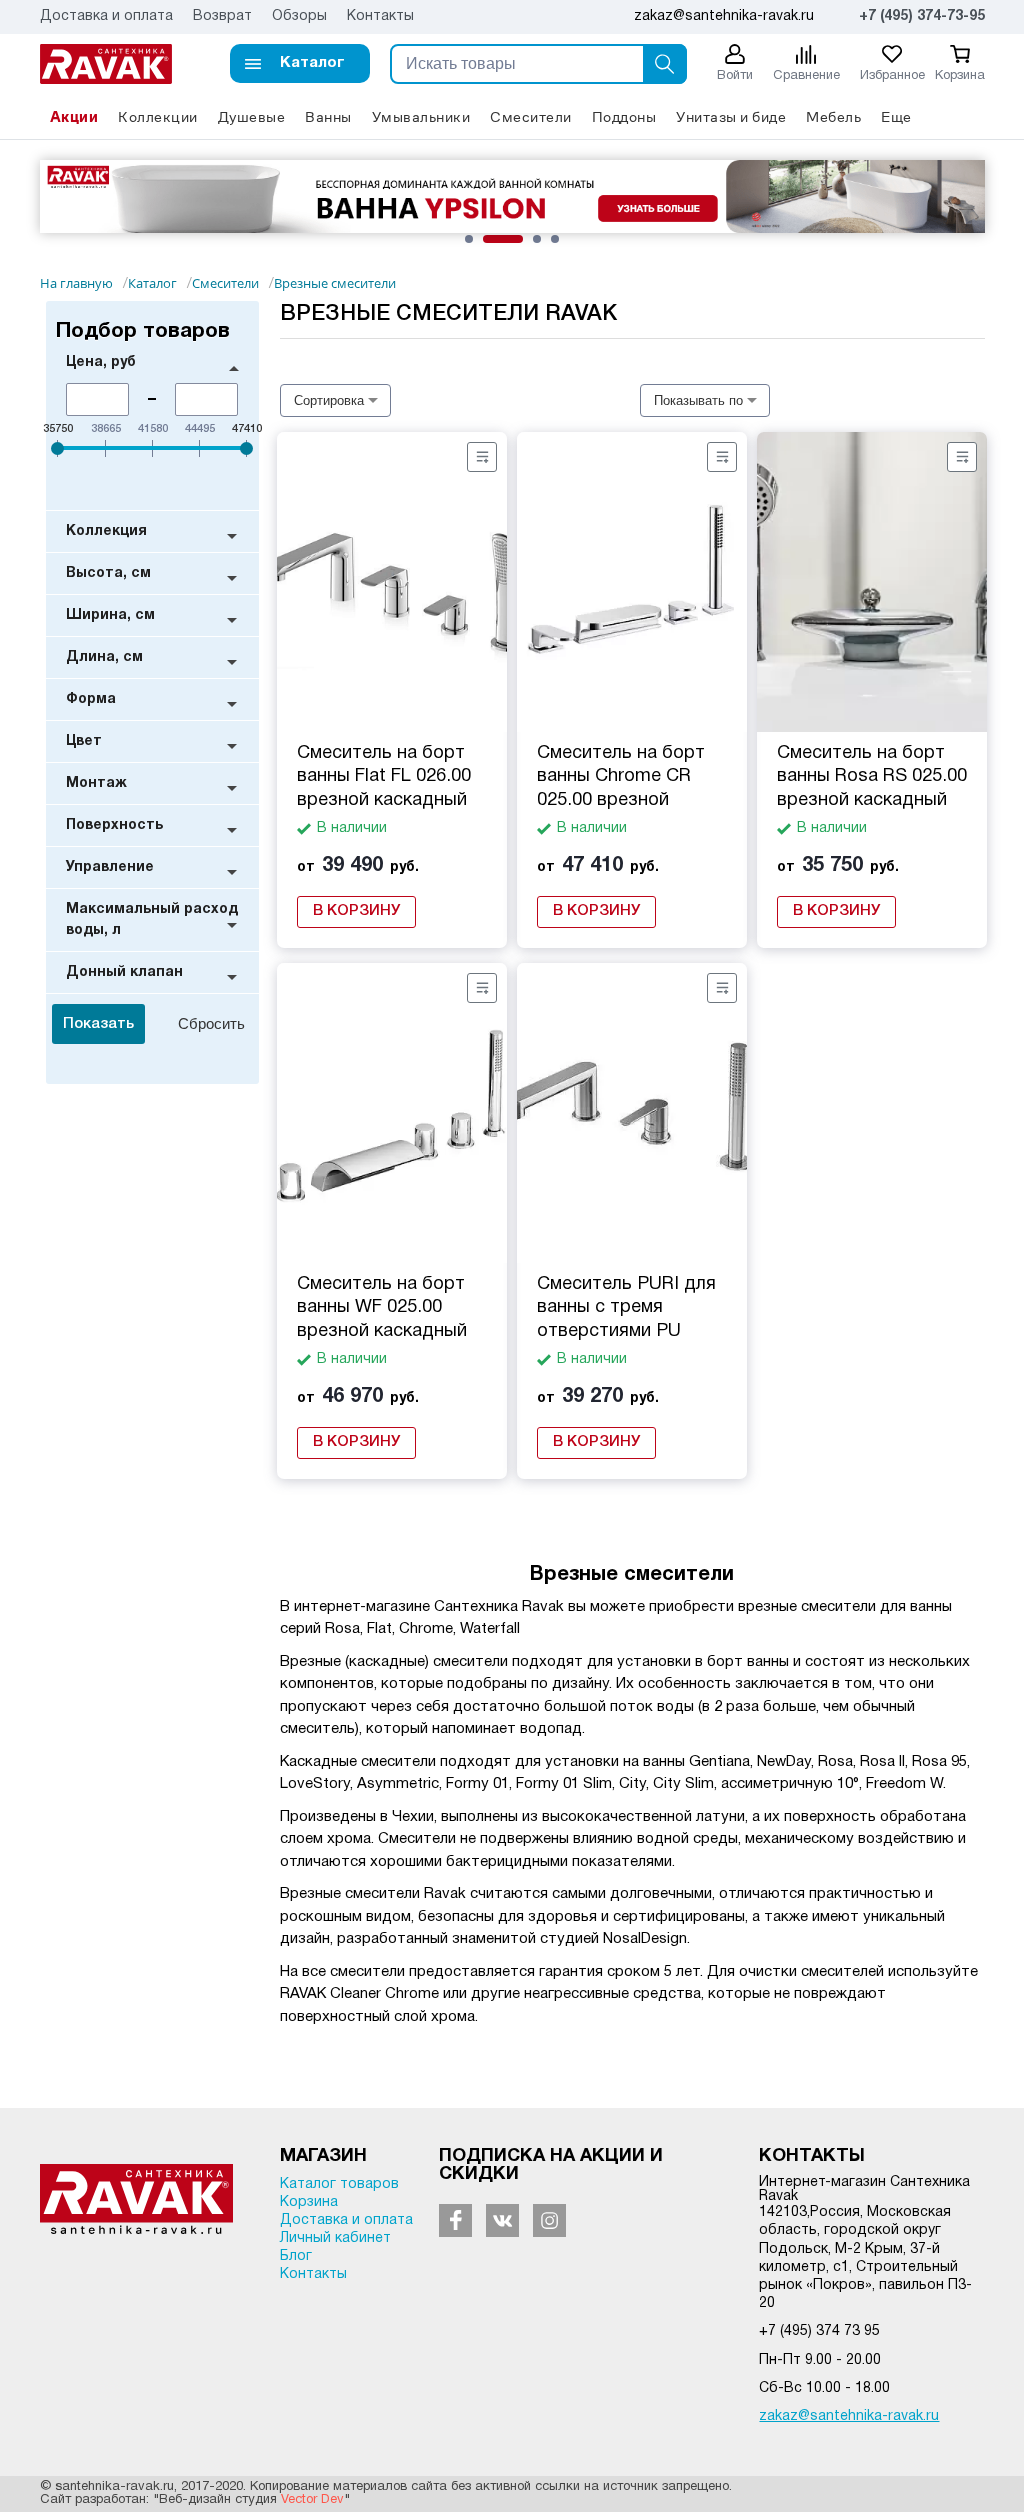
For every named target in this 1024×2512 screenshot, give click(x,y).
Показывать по (698, 400)
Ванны (328, 116)
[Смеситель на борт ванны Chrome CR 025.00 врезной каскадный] (632, 582)
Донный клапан (124, 972)
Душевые (252, 116)
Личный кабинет (335, 2238)
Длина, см (104, 657)
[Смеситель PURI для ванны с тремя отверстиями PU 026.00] (632, 1113)
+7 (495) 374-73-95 (922, 16)
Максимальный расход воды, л (152, 920)
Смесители (531, 116)
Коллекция (106, 531)
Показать (98, 1024)
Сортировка (329, 400)
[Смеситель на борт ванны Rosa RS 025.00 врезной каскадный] (872, 582)
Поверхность (114, 825)
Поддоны (624, 116)
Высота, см (108, 573)
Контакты (380, 16)
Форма (91, 699)
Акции (74, 116)
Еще (896, 116)
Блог (296, 2256)
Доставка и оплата (106, 16)
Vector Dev (312, 2500)
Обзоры (299, 16)
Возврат (222, 16)
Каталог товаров (339, 2184)
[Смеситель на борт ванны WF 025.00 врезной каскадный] (392, 1113)
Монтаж (96, 783)
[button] (300, 63)
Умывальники (421, 116)
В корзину (356, 911)
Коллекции (158, 116)
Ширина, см (110, 615)
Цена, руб (101, 362)
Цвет (84, 741)
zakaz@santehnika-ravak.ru (849, 2416)
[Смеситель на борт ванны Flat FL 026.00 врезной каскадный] (392, 582)
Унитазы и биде (731, 116)
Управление (110, 867)
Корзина (309, 2202)
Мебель (833, 116)
